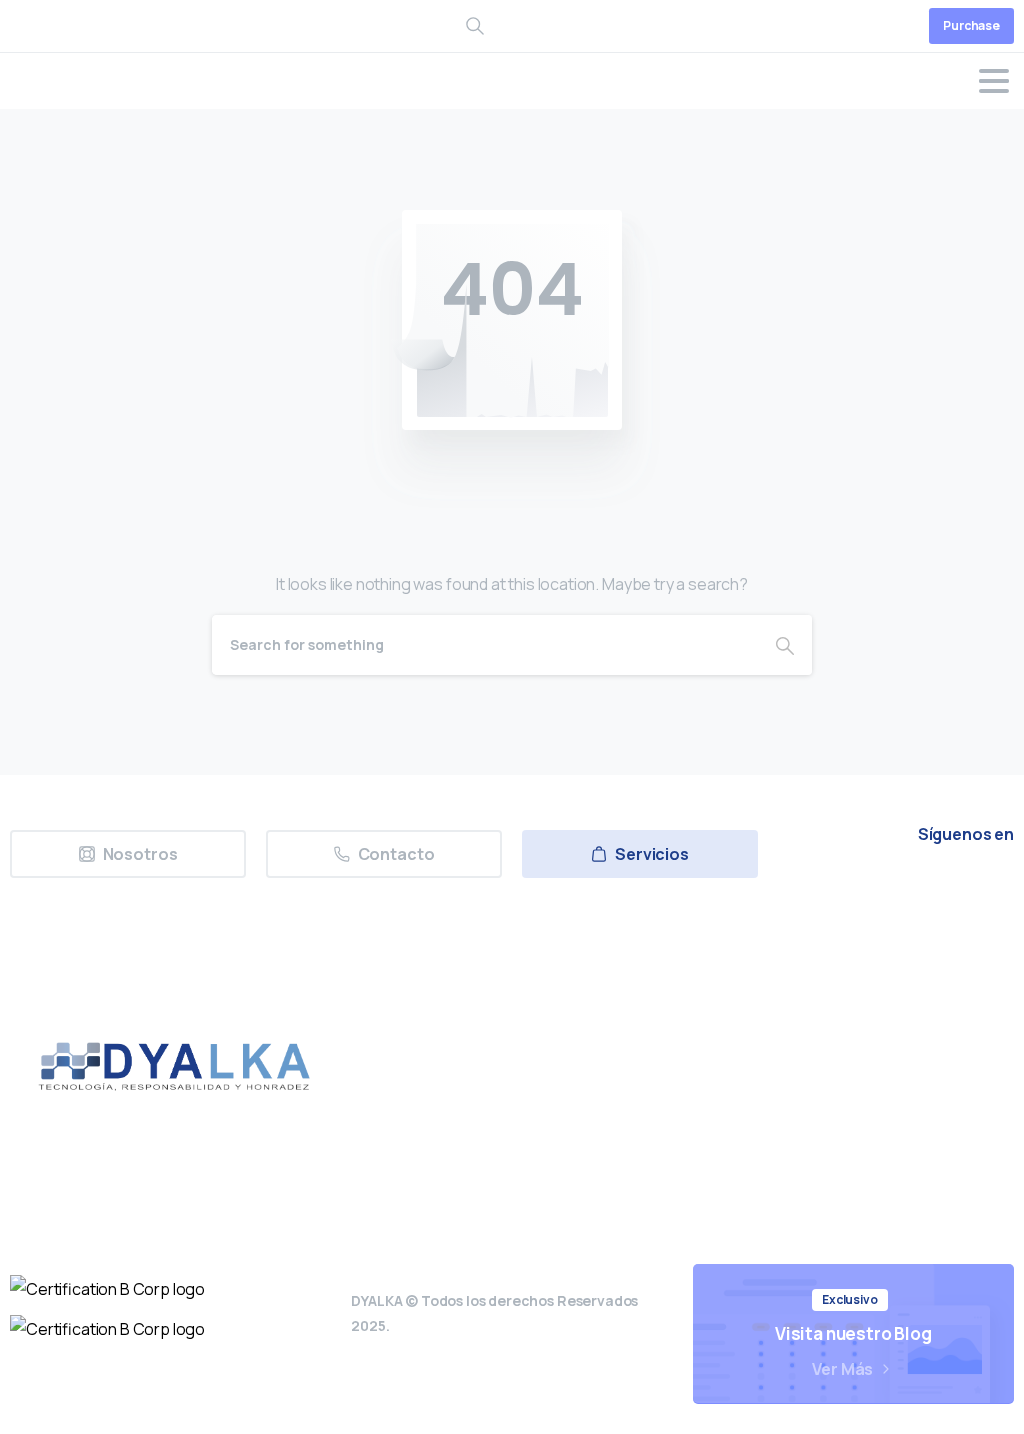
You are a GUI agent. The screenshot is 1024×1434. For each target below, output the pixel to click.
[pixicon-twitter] (807, 890)
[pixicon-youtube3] (899, 890)
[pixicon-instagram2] (853, 890)
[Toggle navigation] (994, 81)
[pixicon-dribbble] (945, 890)
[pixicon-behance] (991, 890)
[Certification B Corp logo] (107, 1289)
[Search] (785, 645)
